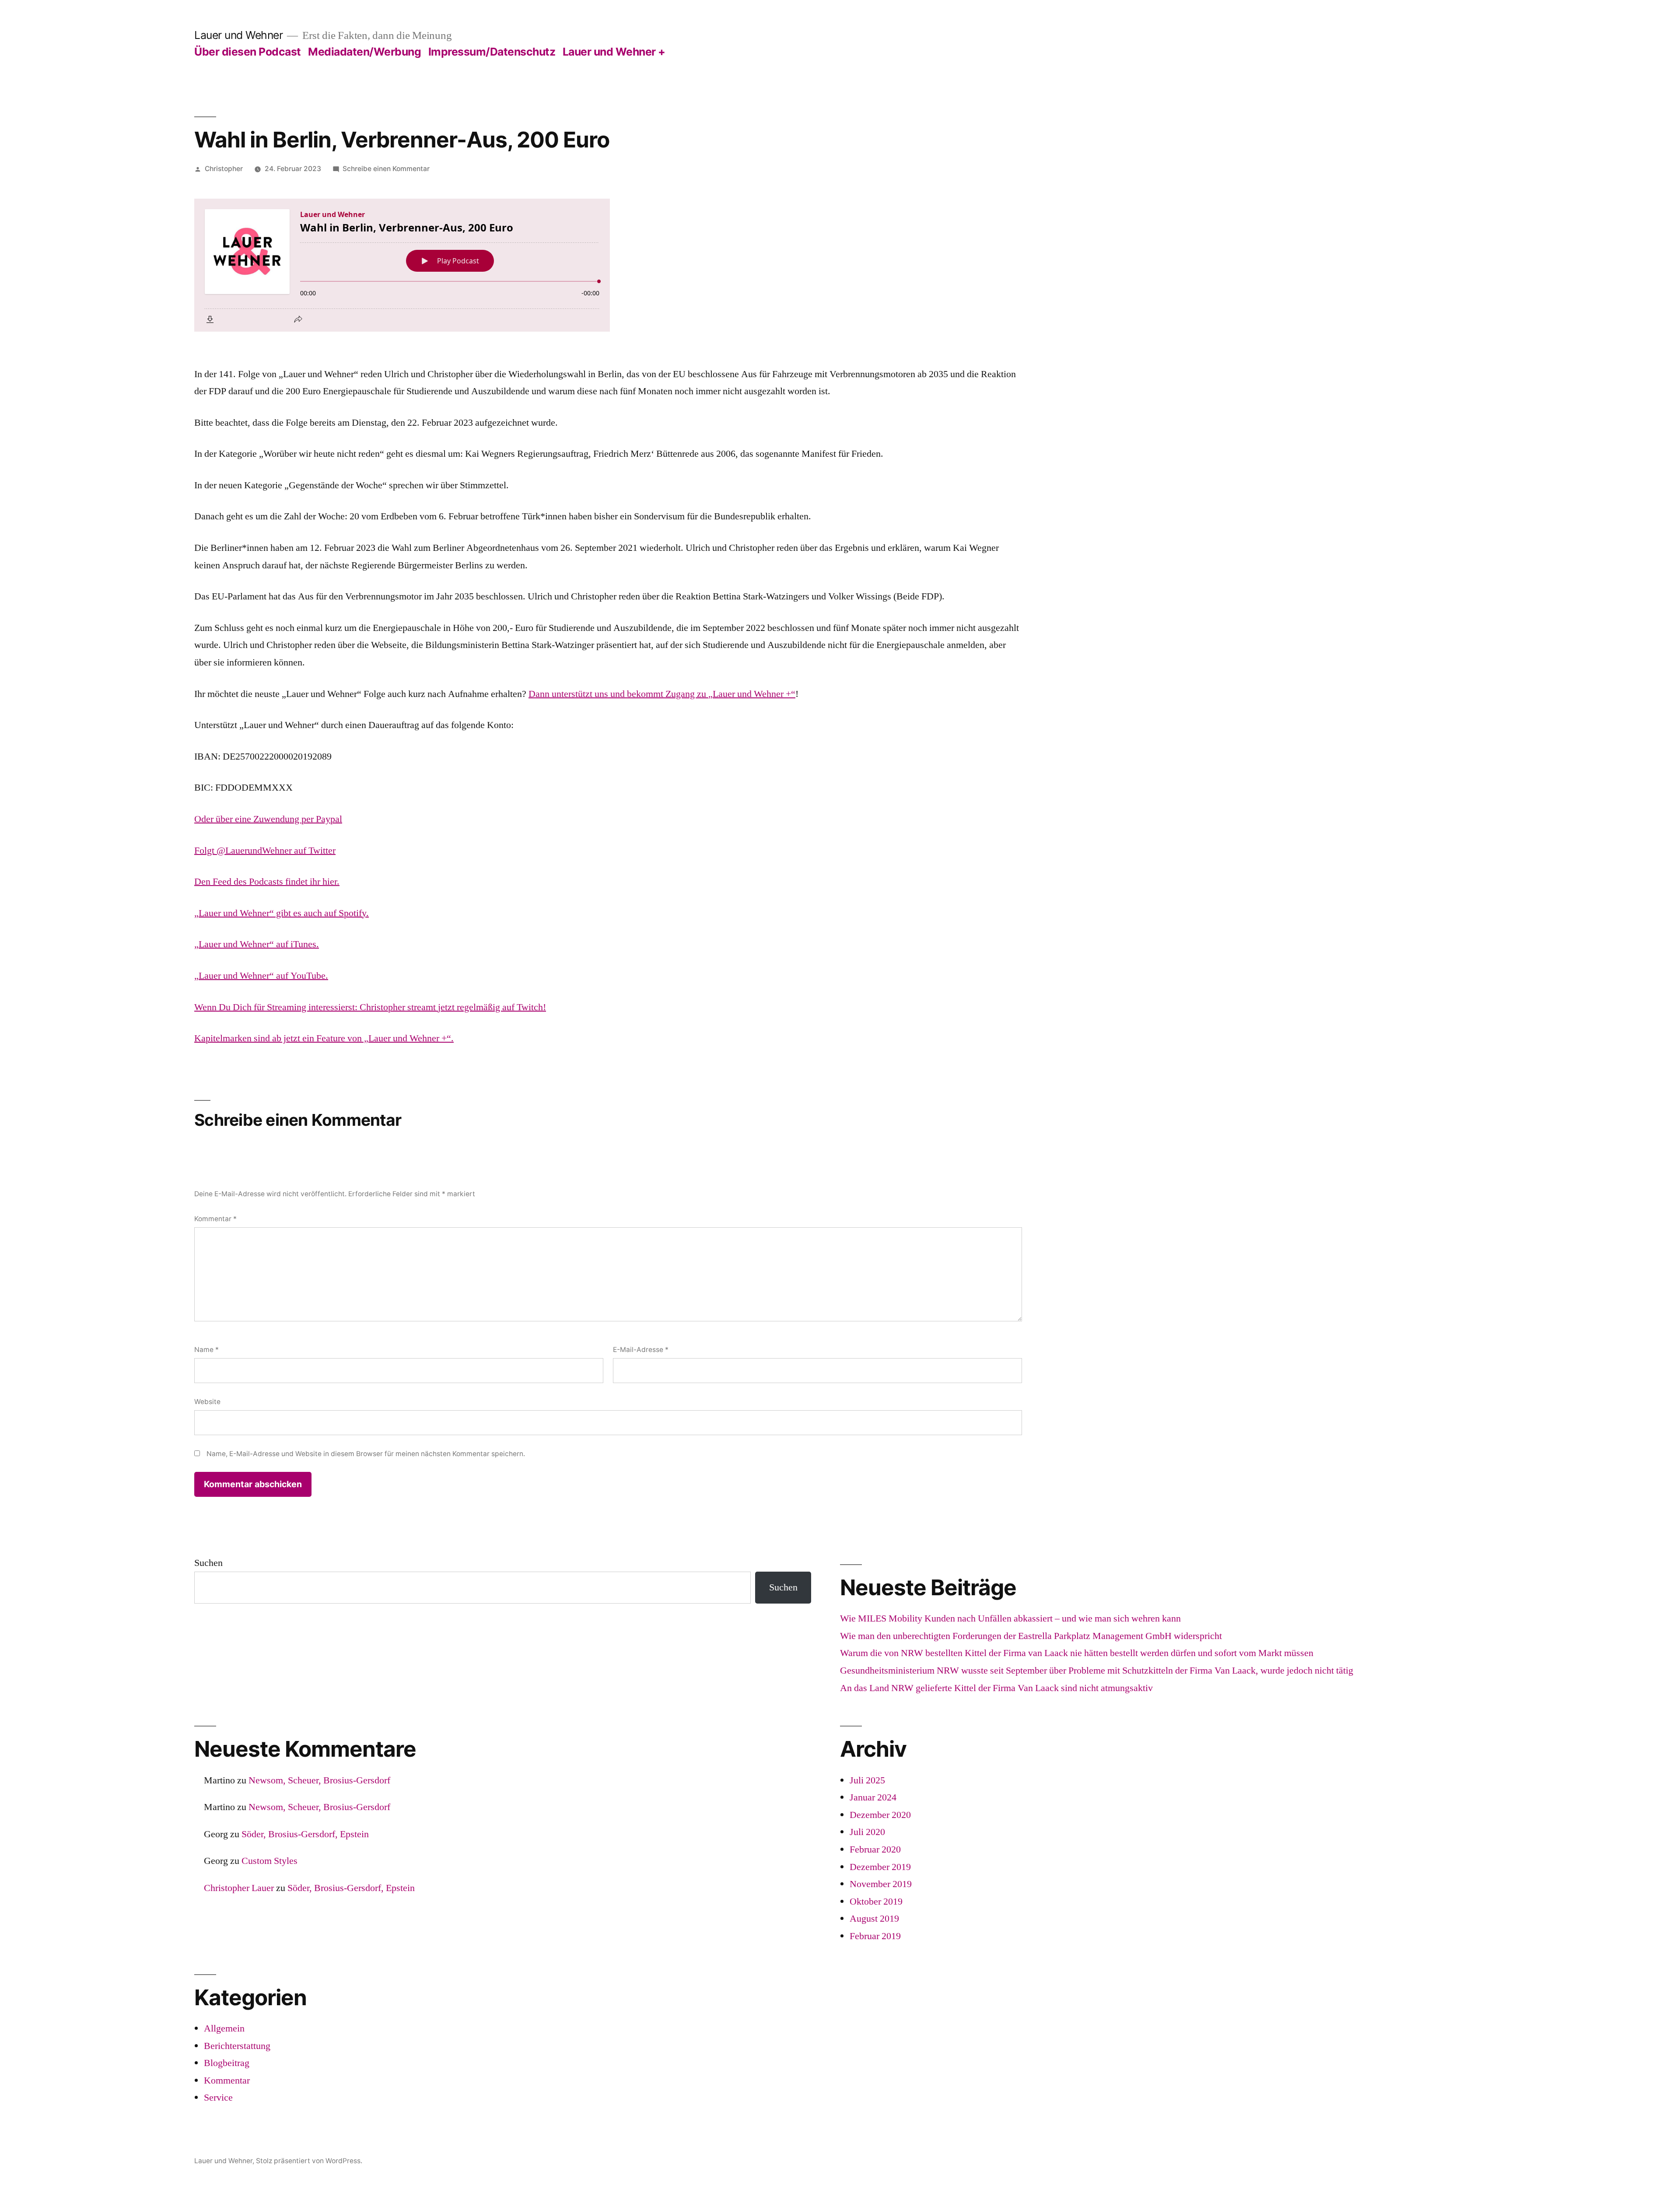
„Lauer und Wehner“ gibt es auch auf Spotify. (282, 913)
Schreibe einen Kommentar (386, 169)
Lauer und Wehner (238, 35)
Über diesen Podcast (248, 52)
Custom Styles (269, 1861)
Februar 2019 (875, 1936)
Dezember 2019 (880, 1867)
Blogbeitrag (227, 2063)
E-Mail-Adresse (641, 1350)
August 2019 (874, 1919)
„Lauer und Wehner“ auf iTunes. (257, 944)
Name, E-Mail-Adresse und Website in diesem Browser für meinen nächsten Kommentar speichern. (366, 1454)
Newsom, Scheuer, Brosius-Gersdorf (319, 1780)
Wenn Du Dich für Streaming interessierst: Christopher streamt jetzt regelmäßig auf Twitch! (370, 1007)
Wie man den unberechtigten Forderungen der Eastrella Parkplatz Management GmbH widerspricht (1031, 1636)
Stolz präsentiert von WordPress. (309, 2161)
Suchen (208, 1563)
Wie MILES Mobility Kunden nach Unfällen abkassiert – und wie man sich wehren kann (1010, 1618)
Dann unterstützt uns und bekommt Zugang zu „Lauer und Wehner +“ (662, 694)
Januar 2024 (873, 1797)
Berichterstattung (237, 2046)
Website (207, 1402)
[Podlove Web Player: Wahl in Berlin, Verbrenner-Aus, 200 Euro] (608, 265)
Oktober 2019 (876, 1902)
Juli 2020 (867, 1832)
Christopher (224, 169)
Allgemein (224, 2028)
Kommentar (215, 1219)
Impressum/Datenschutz (492, 52)
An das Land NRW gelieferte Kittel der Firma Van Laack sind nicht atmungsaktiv (996, 1688)
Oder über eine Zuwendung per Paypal (268, 819)
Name (206, 1350)
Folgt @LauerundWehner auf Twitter (265, 851)
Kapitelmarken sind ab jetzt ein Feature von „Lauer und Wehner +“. (324, 1038)
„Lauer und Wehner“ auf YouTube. (261, 976)
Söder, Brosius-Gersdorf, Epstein (305, 1834)
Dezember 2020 (880, 1815)
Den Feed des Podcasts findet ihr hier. (267, 882)
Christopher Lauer (239, 1888)
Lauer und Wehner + (614, 52)
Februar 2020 (875, 1849)
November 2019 (881, 1884)
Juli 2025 (867, 1780)
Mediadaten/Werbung (364, 52)
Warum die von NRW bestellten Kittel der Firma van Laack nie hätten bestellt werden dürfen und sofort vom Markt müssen (1077, 1653)
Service (218, 2098)
